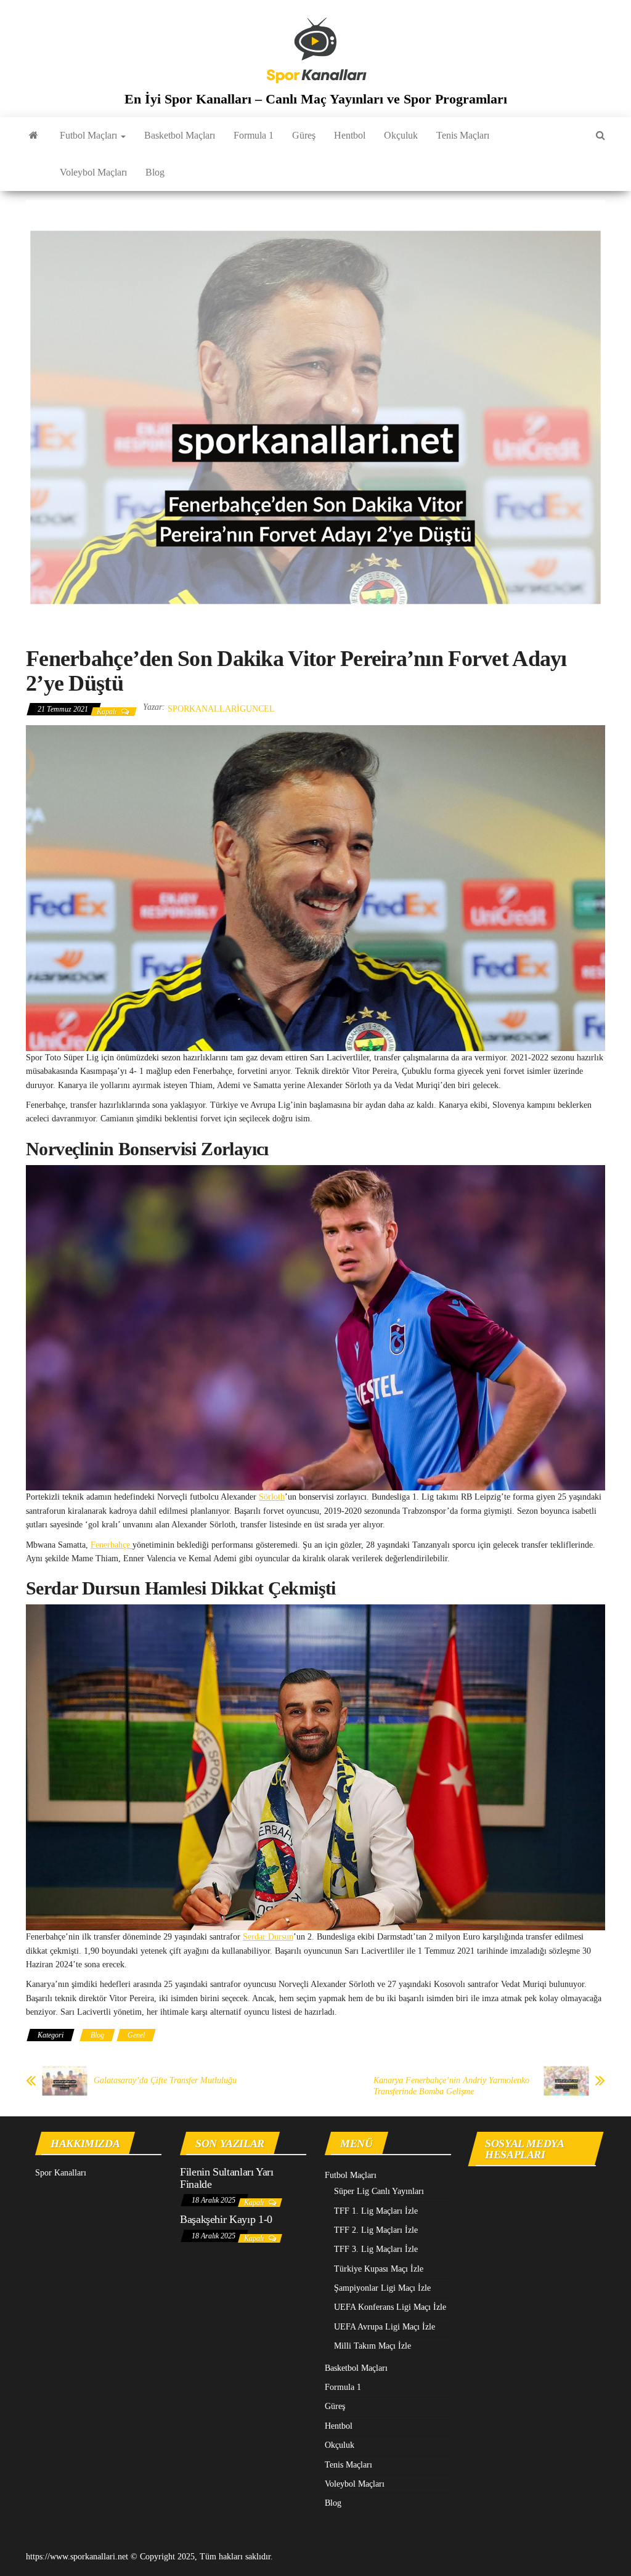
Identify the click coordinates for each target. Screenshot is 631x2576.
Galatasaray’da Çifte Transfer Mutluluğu (165, 2080)
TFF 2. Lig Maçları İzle (376, 2230)
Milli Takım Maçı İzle (372, 2346)
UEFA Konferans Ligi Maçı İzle (390, 2307)
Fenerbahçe (112, 1545)
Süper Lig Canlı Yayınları (379, 2191)
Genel (136, 2035)
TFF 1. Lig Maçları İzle (376, 2211)
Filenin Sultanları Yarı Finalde (227, 2178)
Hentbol (350, 135)
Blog (155, 172)
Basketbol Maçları (180, 135)
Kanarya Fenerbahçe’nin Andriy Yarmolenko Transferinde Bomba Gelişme (451, 2086)
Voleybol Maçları (93, 172)
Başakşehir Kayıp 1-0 (226, 2219)
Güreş (304, 135)
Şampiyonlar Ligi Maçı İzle (382, 2288)
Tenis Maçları (463, 135)
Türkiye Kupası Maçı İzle (379, 2269)
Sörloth (272, 1497)
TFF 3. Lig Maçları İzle (376, 2249)
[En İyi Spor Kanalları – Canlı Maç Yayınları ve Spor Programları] (34, 136)
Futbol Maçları (90, 135)
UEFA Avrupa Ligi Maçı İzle (385, 2327)
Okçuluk (401, 135)
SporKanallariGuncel (221, 709)
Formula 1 (254, 135)
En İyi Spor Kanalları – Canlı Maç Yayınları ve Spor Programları (316, 99)
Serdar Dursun (268, 1937)
